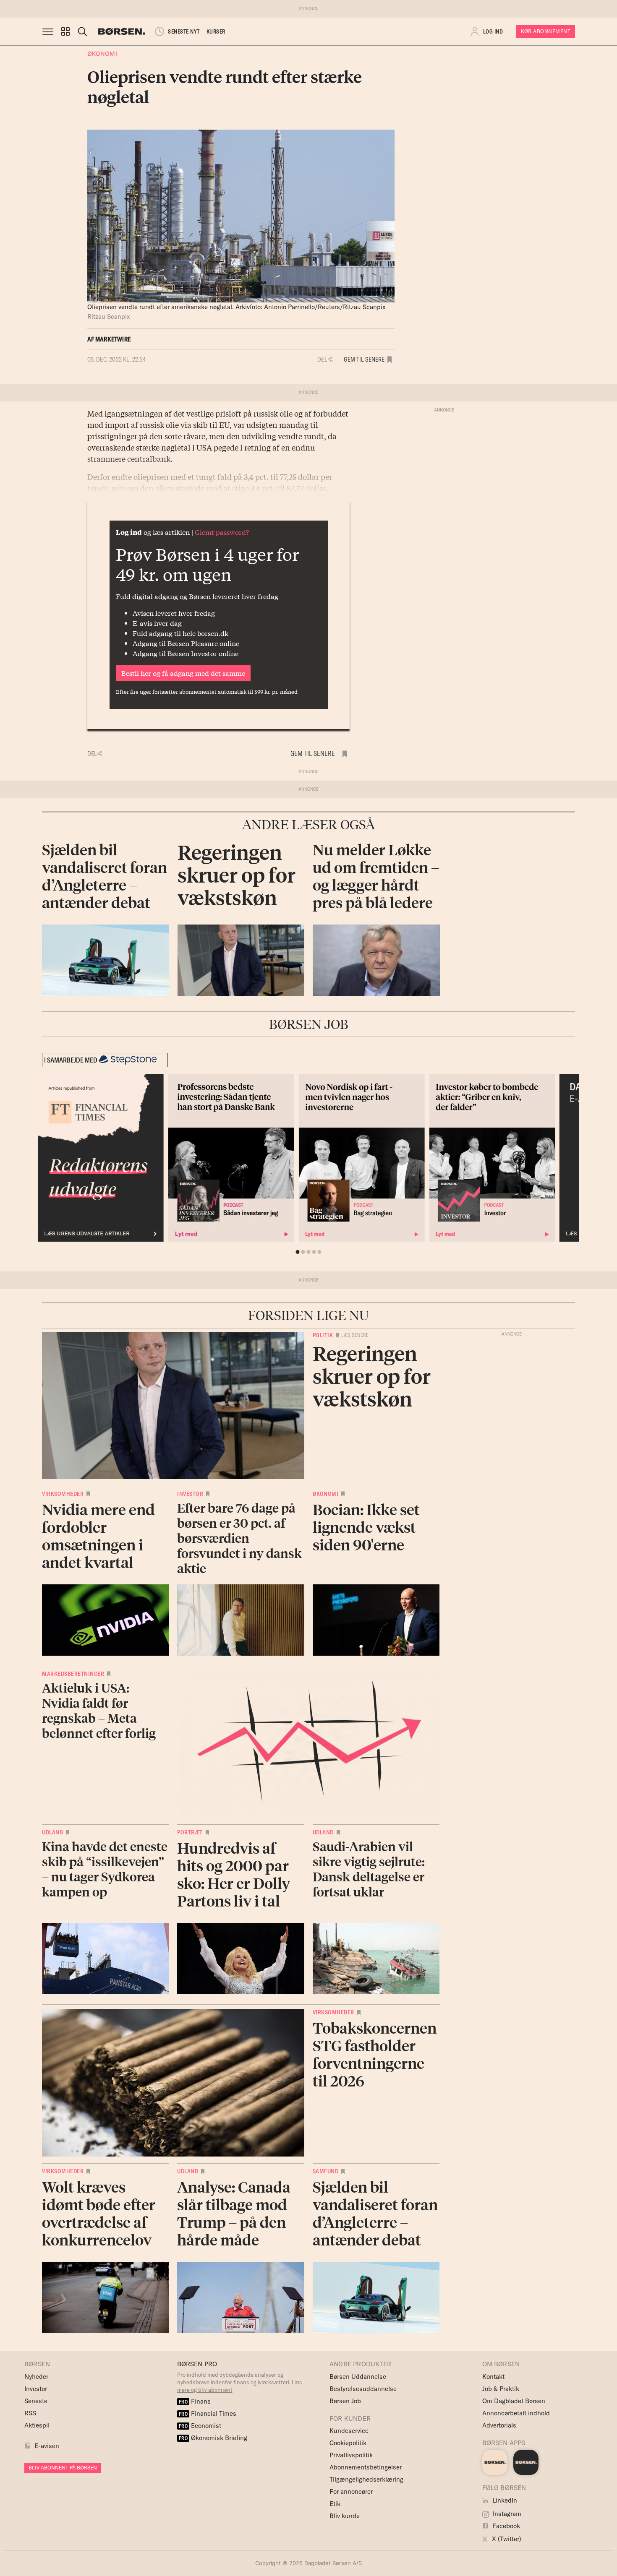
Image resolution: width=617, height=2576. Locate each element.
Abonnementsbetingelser (366, 2467)
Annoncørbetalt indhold (516, 2413)
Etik (335, 2504)
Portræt (190, 1832)
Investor (190, 1494)
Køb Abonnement (546, 31)
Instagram (506, 2514)
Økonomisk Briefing (213, 2438)
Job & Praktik (501, 2389)
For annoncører (351, 2491)
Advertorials (499, 2425)
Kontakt (493, 2377)
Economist (200, 2426)
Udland (52, 1832)
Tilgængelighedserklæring (366, 2479)
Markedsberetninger (73, 1674)
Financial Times (208, 2413)
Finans (195, 2401)
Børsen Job (345, 2401)
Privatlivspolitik (351, 2455)
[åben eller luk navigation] (50, 31)
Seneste (36, 2401)
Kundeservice (349, 2431)
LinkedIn (504, 2500)
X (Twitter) (506, 2539)
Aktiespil (37, 2425)
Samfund (326, 2171)
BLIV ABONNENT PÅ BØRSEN (63, 2468)
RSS (30, 2413)
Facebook (505, 2526)
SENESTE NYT (184, 31)
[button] (65, 31)
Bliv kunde (345, 2516)
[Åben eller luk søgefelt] (82, 31)
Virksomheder (63, 1494)
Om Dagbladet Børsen (514, 2401)
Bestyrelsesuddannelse (363, 2389)
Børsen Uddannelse (358, 2377)
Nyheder (36, 2377)
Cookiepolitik (348, 2443)
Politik (323, 1335)
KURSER (216, 31)
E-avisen (47, 2446)
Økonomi (102, 53)
